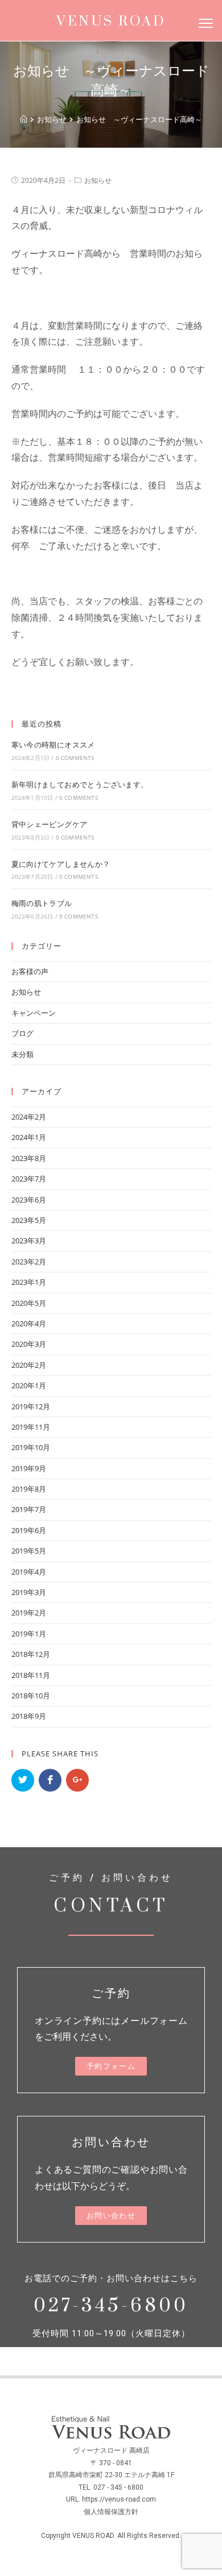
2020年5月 (29, 1303)
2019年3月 (29, 1592)
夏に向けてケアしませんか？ (61, 864)
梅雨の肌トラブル (42, 903)
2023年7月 (29, 1179)
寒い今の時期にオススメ (53, 745)
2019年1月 (29, 1634)
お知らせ (98, 180)
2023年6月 (29, 1200)
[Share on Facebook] (50, 1780)
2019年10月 (31, 1447)
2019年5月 (29, 1551)
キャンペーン (34, 1013)
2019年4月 (29, 1572)
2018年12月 (31, 1654)
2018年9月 (29, 1716)
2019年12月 (31, 1406)
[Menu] (205, 23)
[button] (111, 2066)
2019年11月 (31, 1427)
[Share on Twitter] (23, 1780)
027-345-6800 (111, 2306)
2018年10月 (31, 1696)
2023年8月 (29, 1158)
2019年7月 (29, 1509)
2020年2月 (29, 1365)
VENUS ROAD (111, 22)
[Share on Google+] (77, 1780)
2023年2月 (29, 1262)
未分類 (22, 1054)
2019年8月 (29, 1489)
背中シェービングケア (50, 824)
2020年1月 (29, 1385)
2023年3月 (29, 1241)
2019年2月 (29, 1613)
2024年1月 (29, 1137)
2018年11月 (31, 1675)
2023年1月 (29, 1282)
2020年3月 (29, 1344)
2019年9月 (29, 1468)
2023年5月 (29, 1220)
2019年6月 (29, 1530)
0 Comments (75, 758)
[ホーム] (24, 119)
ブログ (22, 1033)
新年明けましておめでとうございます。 (80, 784)
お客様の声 (30, 971)
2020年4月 (29, 1324)
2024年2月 (29, 1117)
